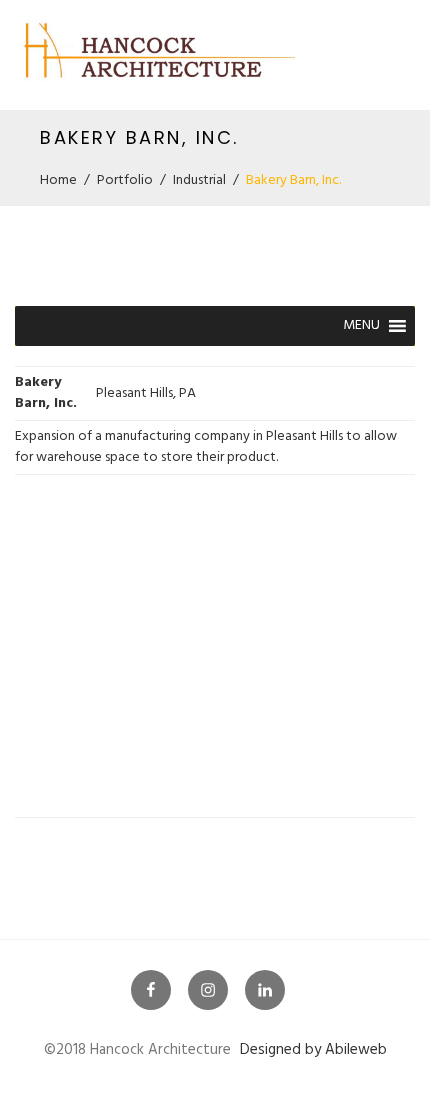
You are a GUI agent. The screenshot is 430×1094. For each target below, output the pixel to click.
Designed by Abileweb (313, 1050)
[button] (361, 326)
